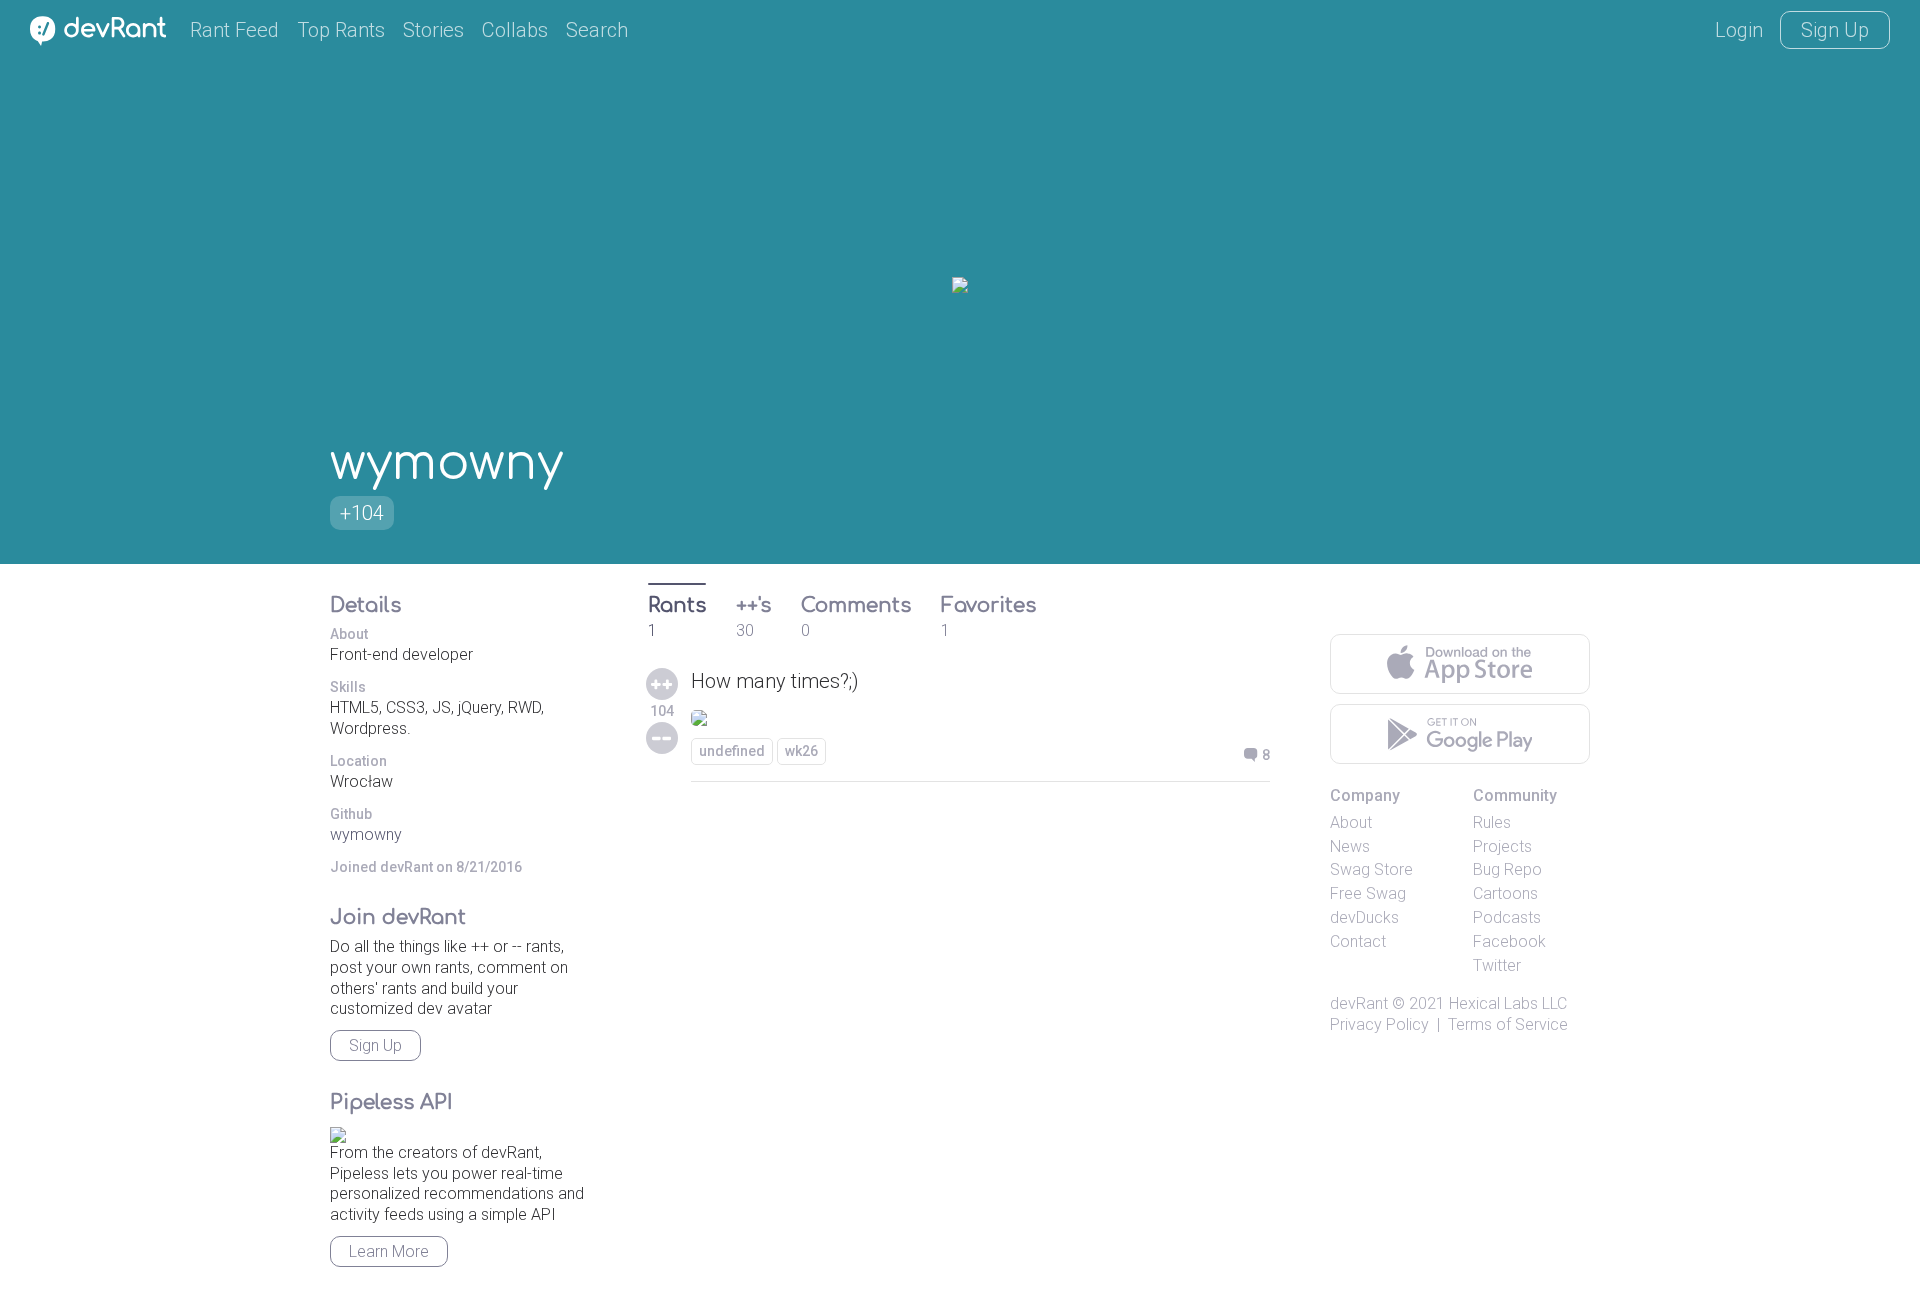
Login (1739, 30)
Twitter (1497, 965)
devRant (1359, 1003)
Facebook (1509, 941)
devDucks (1364, 917)
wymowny (366, 834)
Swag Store (1371, 869)
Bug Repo (1507, 869)
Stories (433, 30)
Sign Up (1835, 30)
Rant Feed (234, 30)
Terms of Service (1508, 1024)
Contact (1358, 941)
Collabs (515, 30)
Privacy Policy (1379, 1024)
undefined (732, 751)
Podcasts (1507, 917)
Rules (1492, 822)
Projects (1502, 846)
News (1350, 846)
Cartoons (1505, 893)
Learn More (389, 1251)
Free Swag (1368, 893)
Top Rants (341, 30)
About (1351, 822)
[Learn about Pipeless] (338, 1131)
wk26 (801, 751)
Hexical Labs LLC (1508, 1003)
